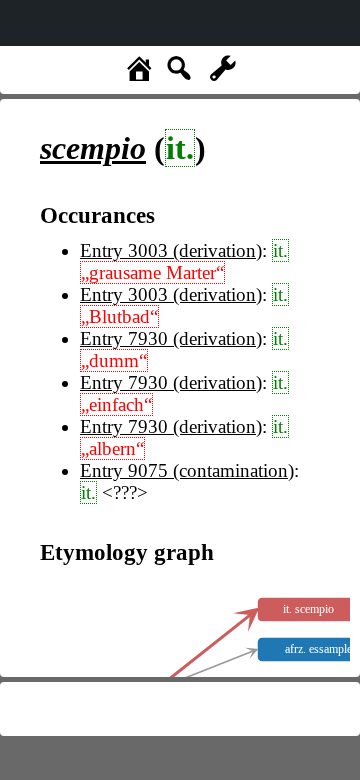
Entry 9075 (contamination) (187, 470)
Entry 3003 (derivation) (171, 250)
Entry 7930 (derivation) (171, 338)
